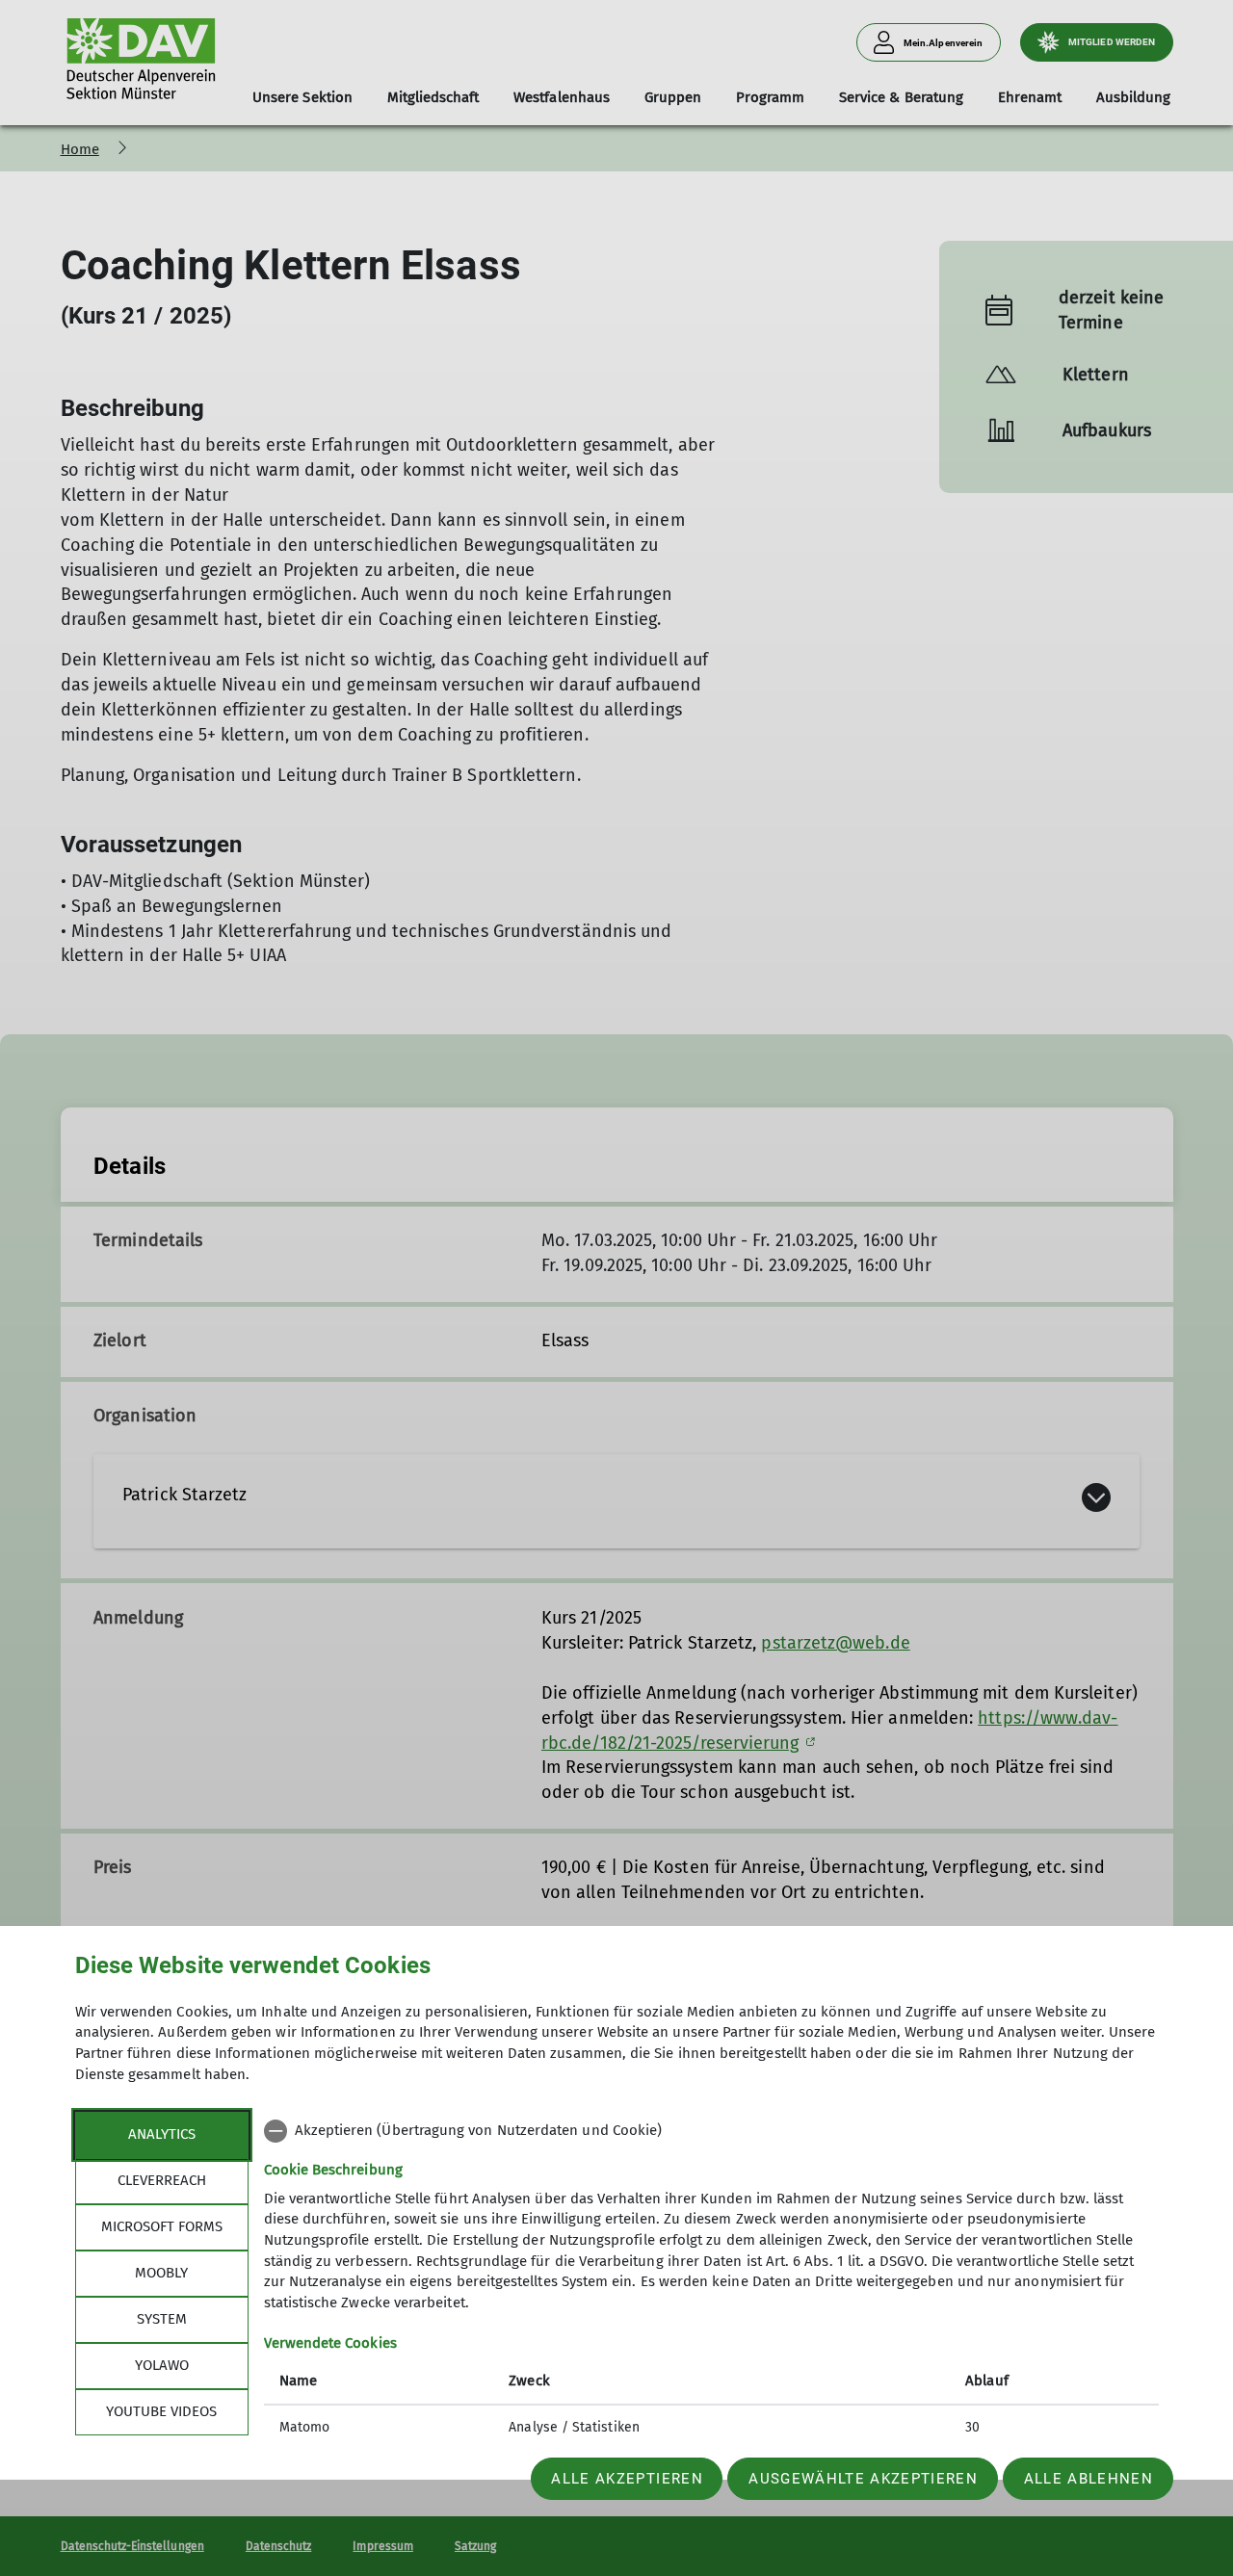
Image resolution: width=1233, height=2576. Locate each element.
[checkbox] (711, 2131)
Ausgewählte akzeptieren (863, 2479)
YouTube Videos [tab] (161, 2411)
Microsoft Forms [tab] (162, 2226)
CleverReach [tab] (162, 2180)
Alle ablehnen (1089, 2479)
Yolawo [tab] (162, 2365)
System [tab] (162, 2319)
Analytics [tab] (162, 2134)
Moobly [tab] (161, 2273)
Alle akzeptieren (627, 2479)
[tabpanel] (711, 2281)
